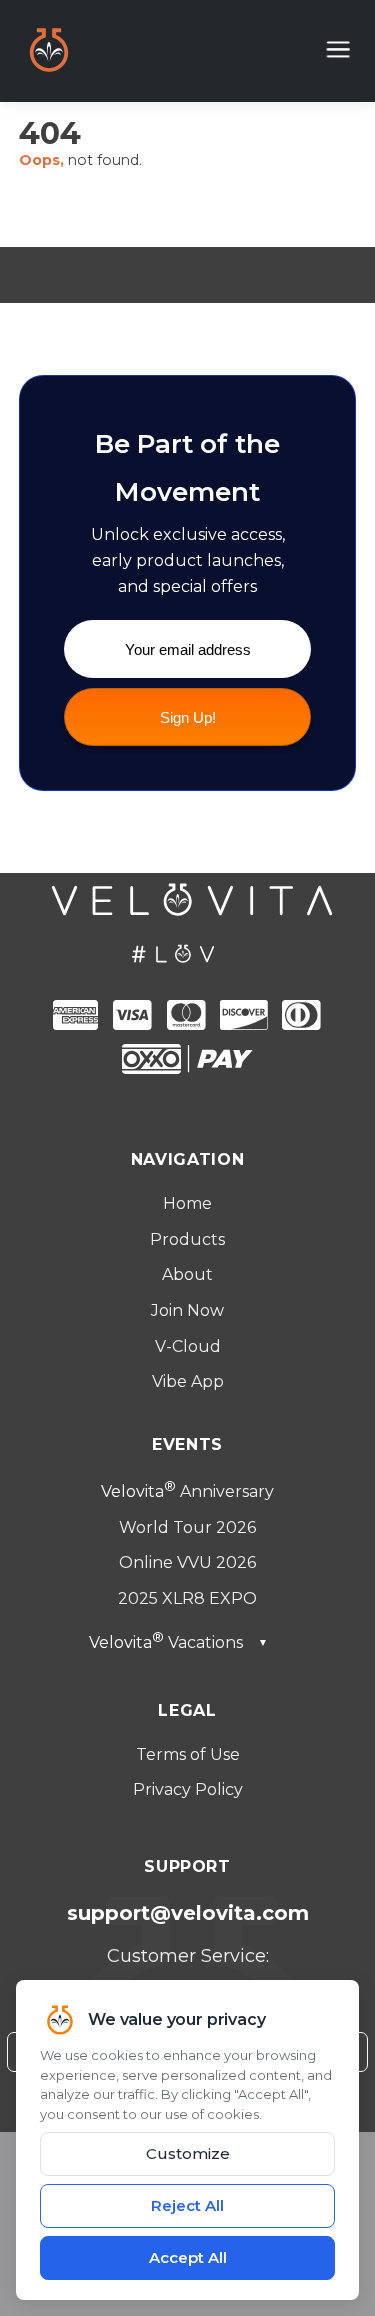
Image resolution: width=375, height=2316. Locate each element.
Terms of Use (188, 1754)
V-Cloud (188, 1346)
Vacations (178, 1642)
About (187, 1274)
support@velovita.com (188, 1913)
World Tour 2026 (187, 1527)
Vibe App (188, 1381)
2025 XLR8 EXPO (187, 1598)
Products (187, 1239)
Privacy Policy (188, 1789)
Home (187, 1203)
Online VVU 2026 (187, 1562)
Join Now (187, 1310)
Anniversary (187, 1491)
